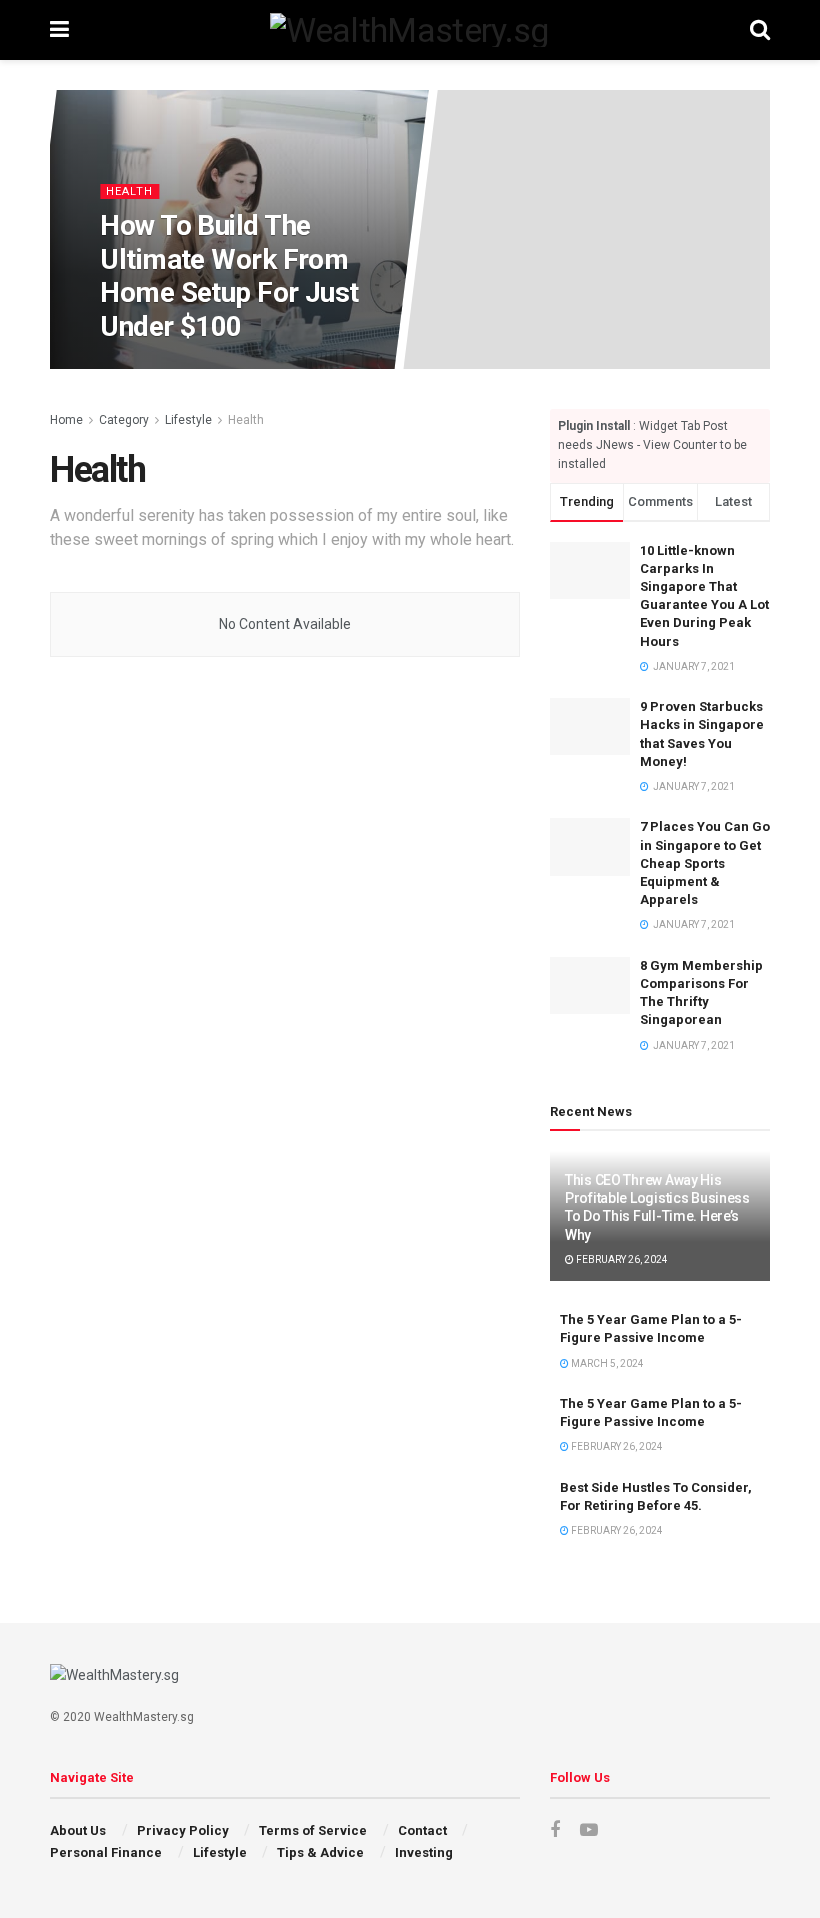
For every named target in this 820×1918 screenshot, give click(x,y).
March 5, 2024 (606, 1363)
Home (66, 420)
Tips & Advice (320, 1852)
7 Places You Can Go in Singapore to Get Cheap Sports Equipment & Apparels (705, 863)
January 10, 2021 (180, 367)
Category (124, 420)
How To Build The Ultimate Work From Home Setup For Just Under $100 (229, 276)
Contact (422, 1830)
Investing (424, 1852)
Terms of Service (313, 1830)
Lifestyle (188, 420)
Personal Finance (106, 1852)
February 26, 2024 (621, 1259)
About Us (78, 1830)
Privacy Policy (183, 1830)
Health (129, 191)
